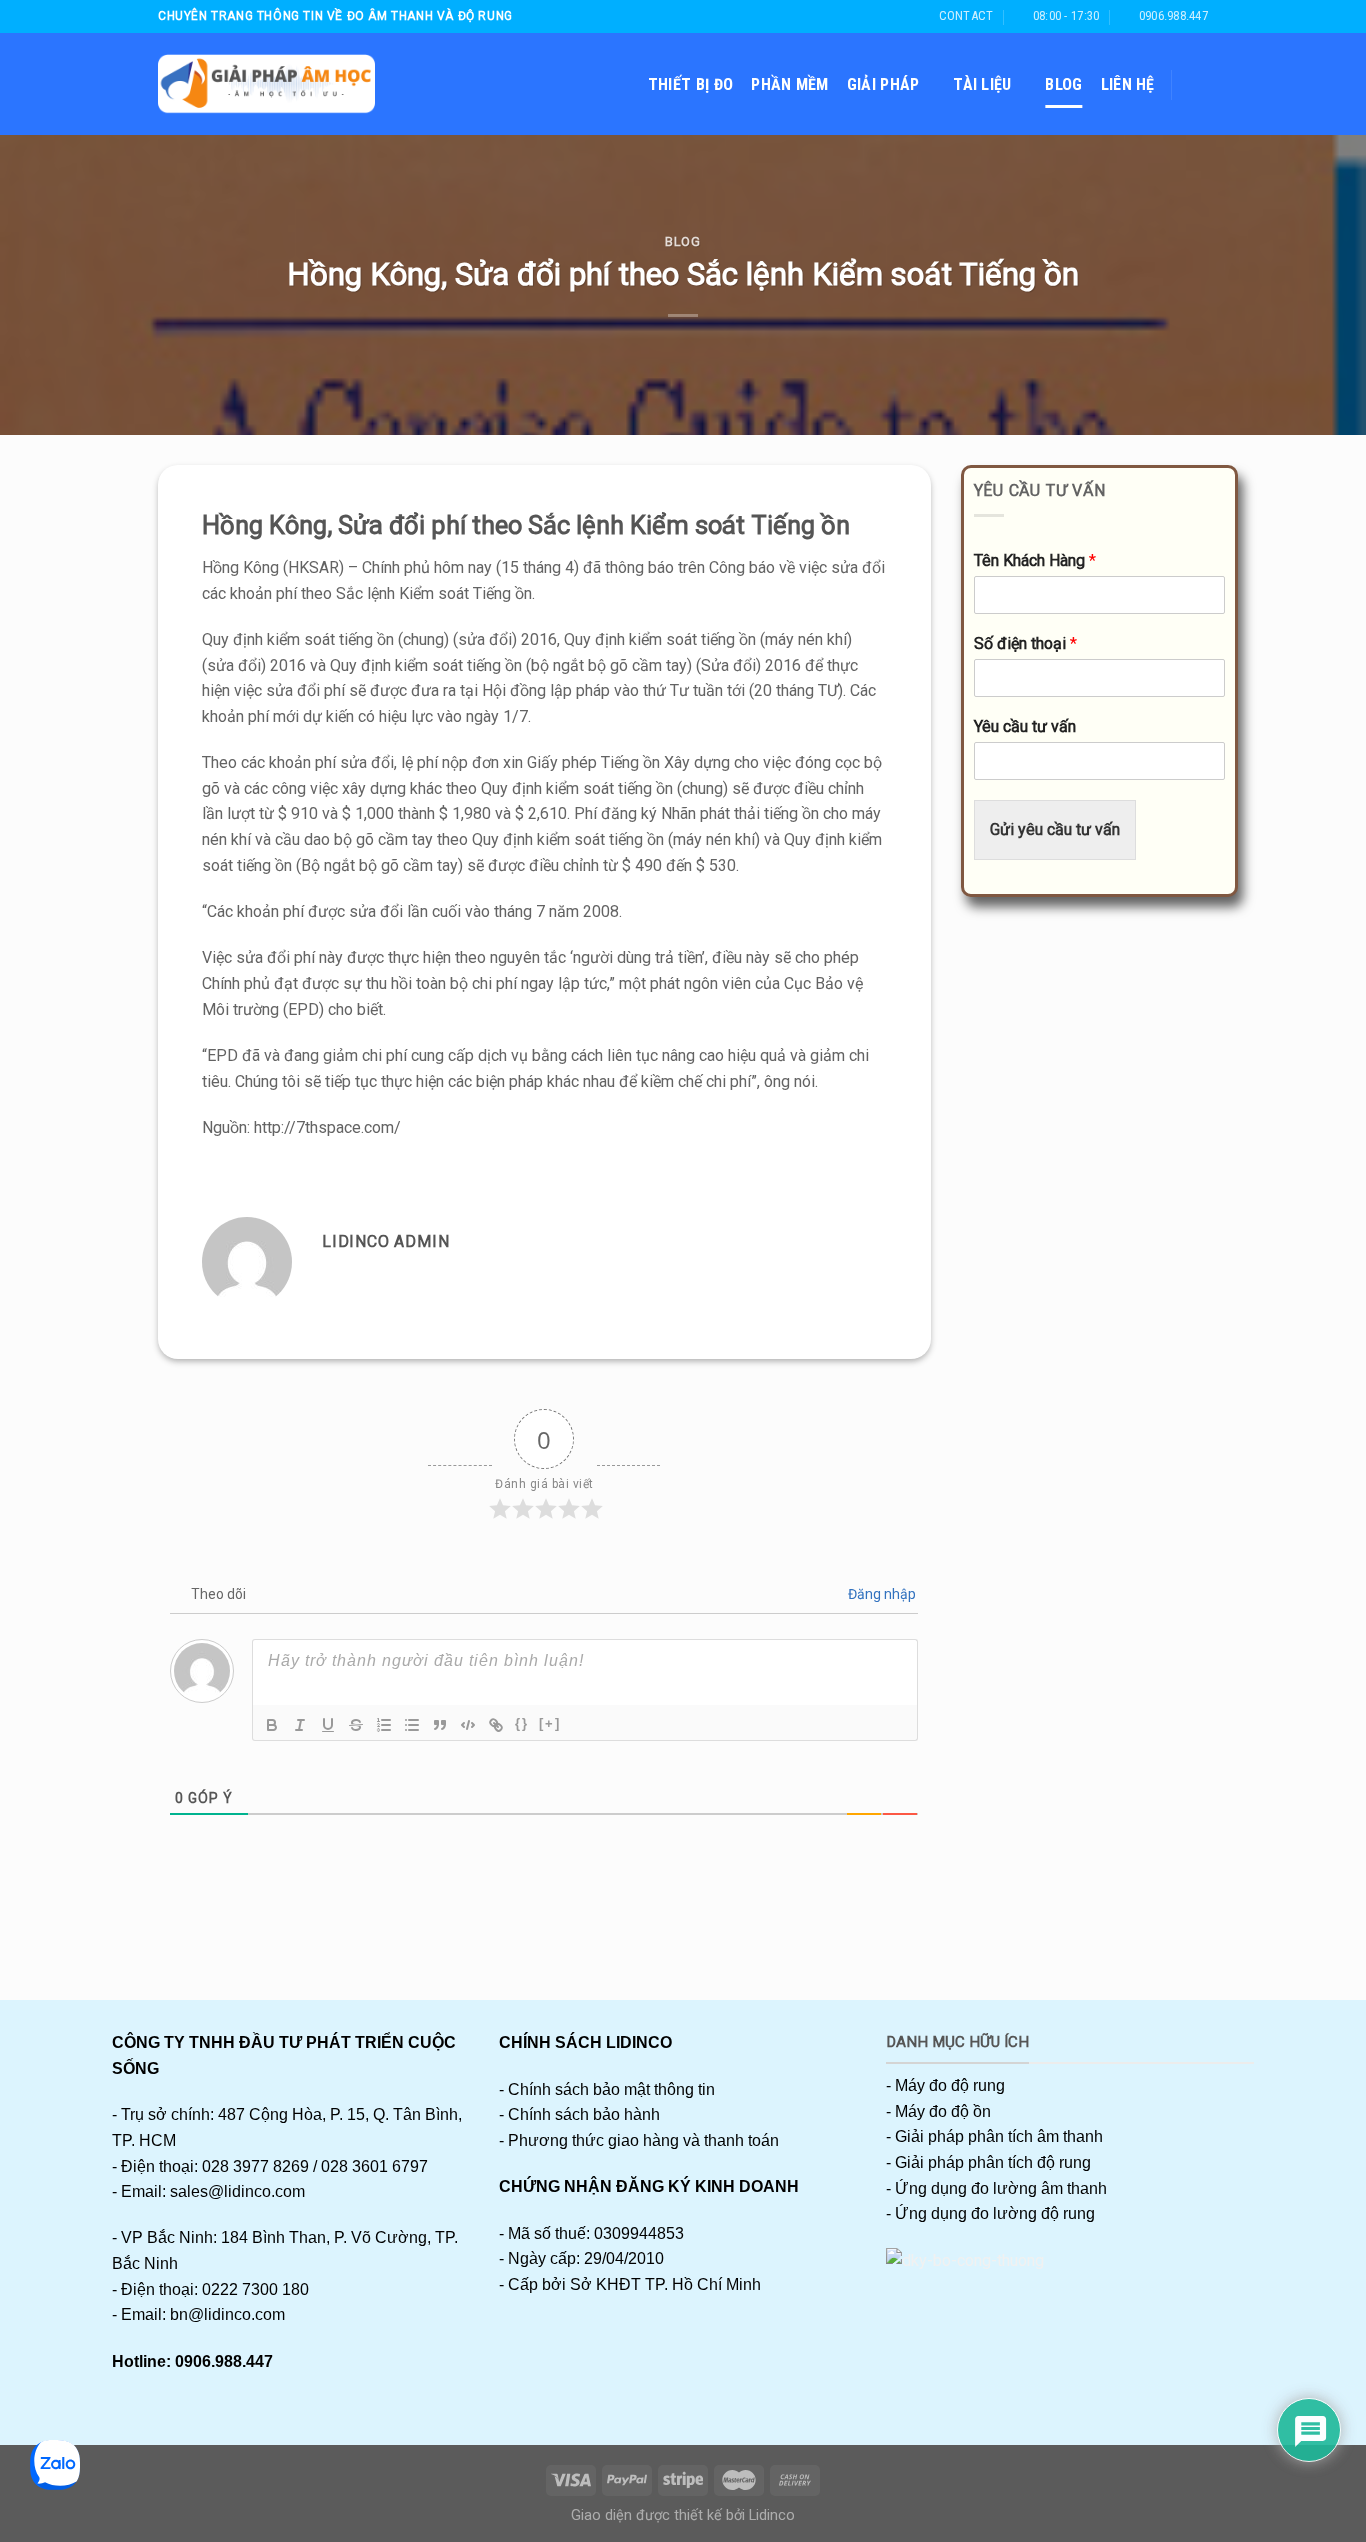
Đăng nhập (880, 1594)
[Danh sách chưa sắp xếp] (412, 1725)
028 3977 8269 (255, 2166)
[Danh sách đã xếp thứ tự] (384, 1725)
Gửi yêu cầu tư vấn (1055, 829)
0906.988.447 (224, 2361)
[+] (550, 1723)
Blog (1063, 84)
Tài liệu (982, 84)
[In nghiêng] (300, 1725)
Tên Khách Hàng (1035, 560)
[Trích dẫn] (440, 1725)
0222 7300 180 (255, 2289)
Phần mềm (790, 84)
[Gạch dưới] (328, 1725)
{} (522, 1723)
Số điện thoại (1025, 643)
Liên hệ (1128, 84)
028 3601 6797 (374, 2166)
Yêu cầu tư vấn (1025, 726)
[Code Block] (468, 1725)
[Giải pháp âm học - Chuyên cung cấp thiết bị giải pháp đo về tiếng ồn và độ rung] (266, 84)
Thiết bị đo (691, 84)
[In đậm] (272, 1725)
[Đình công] (356, 1725)
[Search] (1198, 84)
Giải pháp (883, 84)
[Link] (496, 1725)
